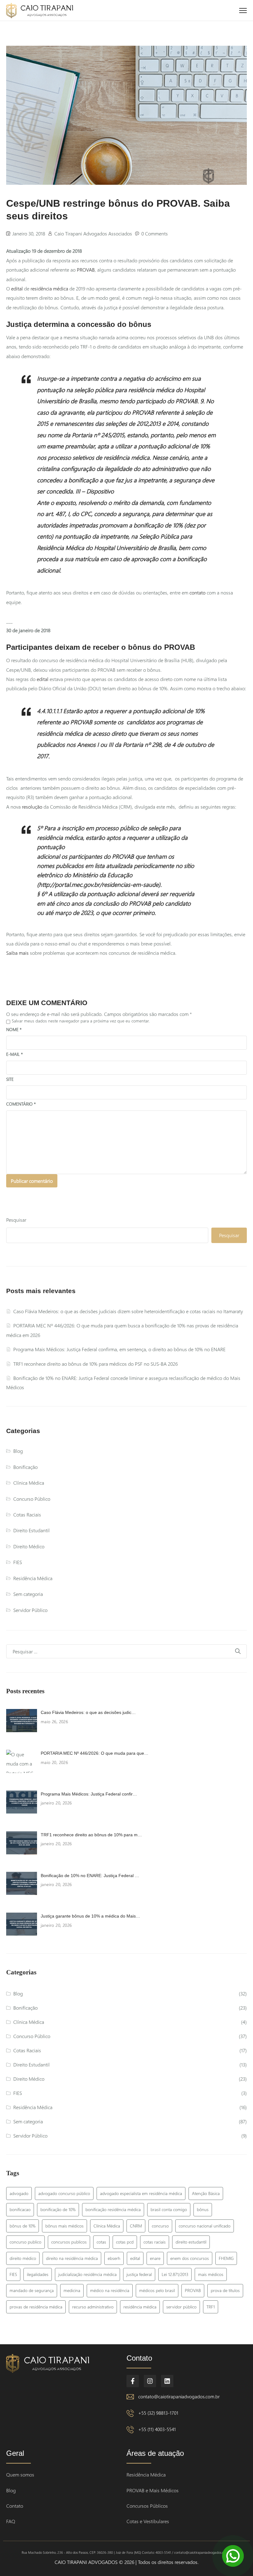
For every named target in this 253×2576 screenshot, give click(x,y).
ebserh (114, 2258)
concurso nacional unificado (205, 2226)
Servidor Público (30, 1610)
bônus (203, 2209)
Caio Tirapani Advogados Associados (93, 233)
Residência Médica (33, 1578)
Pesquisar (16, 1220)
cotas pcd (125, 2242)
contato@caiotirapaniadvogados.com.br (179, 2396)
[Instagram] (150, 2381)
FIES (18, 1562)
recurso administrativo (93, 2307)
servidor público (181, 2307)
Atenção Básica (206, 2193)
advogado (19, 2193)
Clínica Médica (29, 1483)
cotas (101, 2242)
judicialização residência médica (87, 2274)
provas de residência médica (36, 2307)
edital (17, 288)
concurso (160, 2226)
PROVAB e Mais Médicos (153, 2490)
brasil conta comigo (169, 2209)
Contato (15, 2506)
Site (10, 1079)
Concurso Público (32, 1499)
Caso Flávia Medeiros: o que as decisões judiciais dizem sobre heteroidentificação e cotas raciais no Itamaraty (128, 1311)
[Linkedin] (167, 2381)
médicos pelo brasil (157, 2290)
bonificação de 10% (58, 2209)
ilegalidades (38, 2274)
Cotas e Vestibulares (148, 2521)
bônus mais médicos (64, 2226)
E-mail (15, 1054)
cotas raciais (155, 2242)
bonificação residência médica (113, 2209)
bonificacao (20, 2209)
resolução (32, 807)
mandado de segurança (32, 2290)
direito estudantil (191, 2242)
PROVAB (86, 270)
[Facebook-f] (133, 2381)
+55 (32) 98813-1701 (158, 2413)
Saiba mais (17, 953)
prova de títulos (225, 2290)
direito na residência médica (72, 2258)
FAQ (11, 2521)
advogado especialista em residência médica (141, 2193)
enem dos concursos (190, 2258)
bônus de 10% (23, 2226)
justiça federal (139, 2274)
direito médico (23, 2258)
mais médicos (211, 2274)
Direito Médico (29, 1546)
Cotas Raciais (27, 1514)
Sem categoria (28, 1594)
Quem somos (20, 2474)
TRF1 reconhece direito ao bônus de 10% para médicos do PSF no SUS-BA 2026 (95, 1364)
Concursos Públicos (147, 2506)
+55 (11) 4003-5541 (157, 2429)
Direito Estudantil (31, 1530)
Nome (14, 1029)
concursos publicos (69, 2242)
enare (155, 2258)
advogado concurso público (64, 2193)
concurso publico (25, 2242)
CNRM (136, 2226)
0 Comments (155, 233)
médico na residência (110, 2290)
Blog (18, 1451)
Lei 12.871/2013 (175, 2274)
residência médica (49, 288)
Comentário (21, 1104)
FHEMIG (226, 2258)
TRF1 (211, 2307)
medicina (72, 2290)
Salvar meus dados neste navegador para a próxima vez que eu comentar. (81, 1021)
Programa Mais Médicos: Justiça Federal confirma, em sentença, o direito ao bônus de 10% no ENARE (119, 1349)
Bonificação (25, 1467)
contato (197, 592)
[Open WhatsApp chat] (233, 2556)
